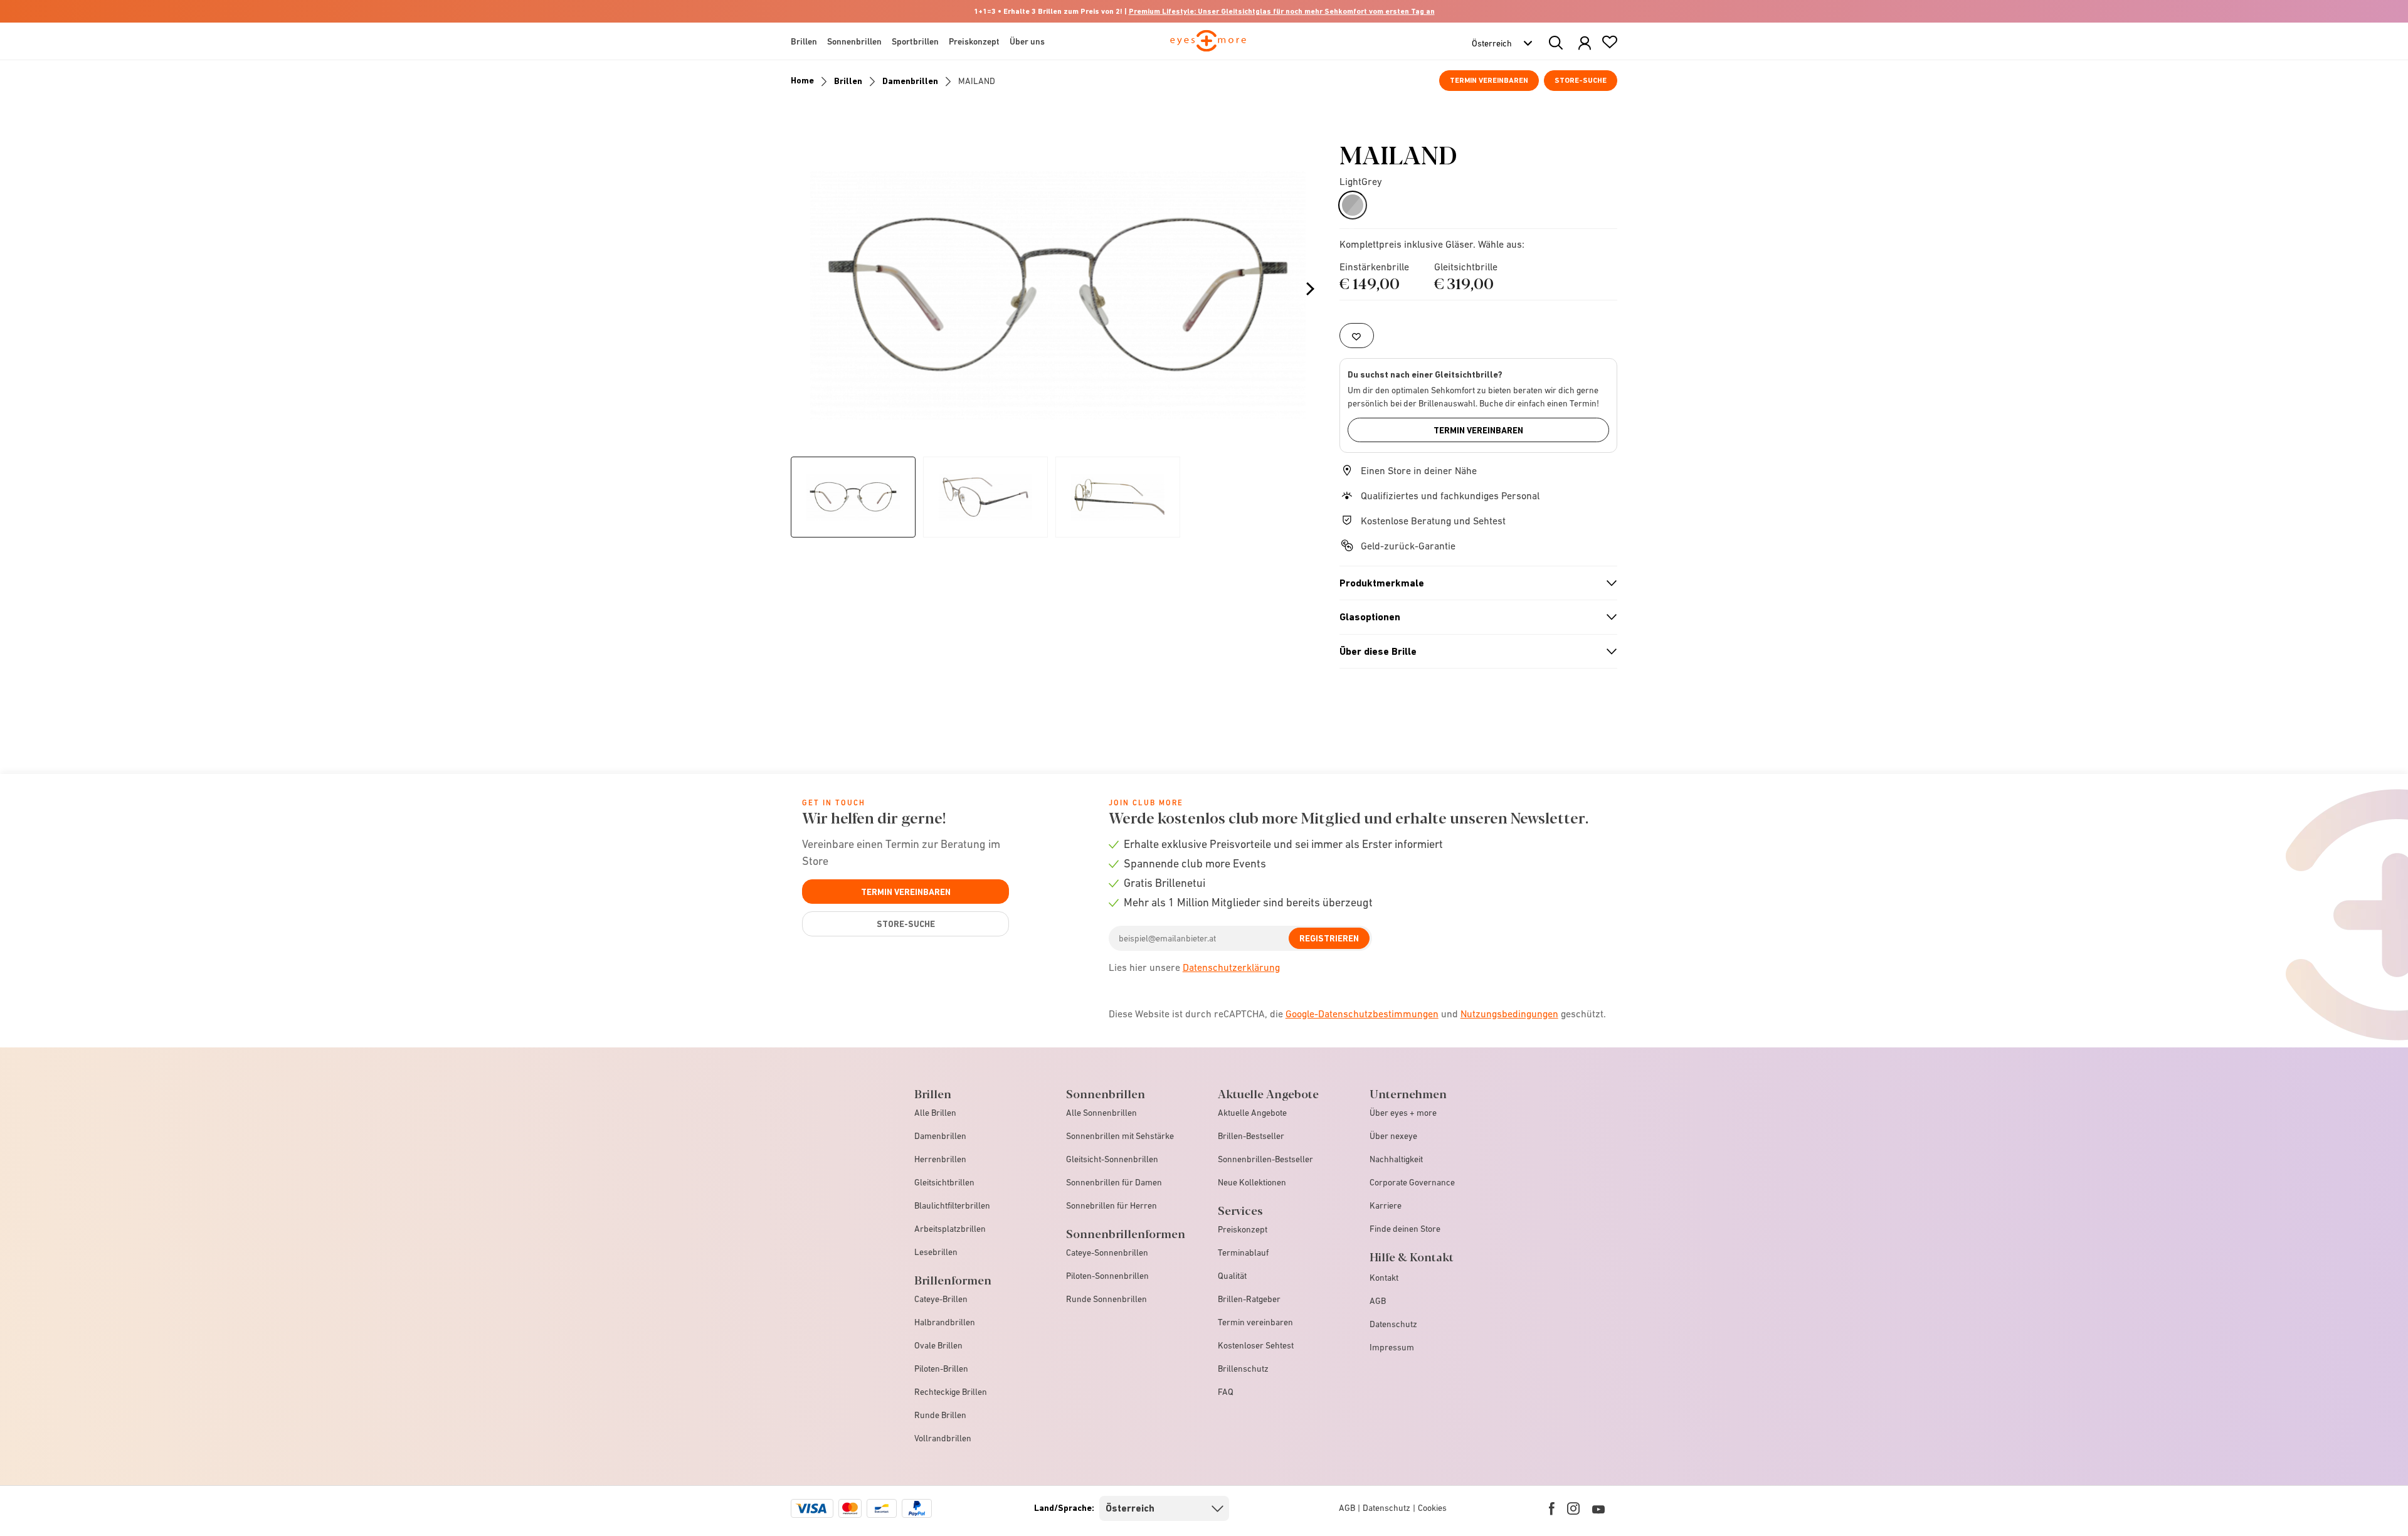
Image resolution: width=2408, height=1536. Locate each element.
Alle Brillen (935, 1113)
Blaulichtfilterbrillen (952, 1205)
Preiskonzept (1243, 1229)
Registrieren (1329, 938)
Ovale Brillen (938, 1345)
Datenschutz (1393, 1324)
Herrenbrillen (940, 1159)
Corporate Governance (1412, 1182)
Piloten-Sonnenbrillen (1107, 1276)
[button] (1585, 44)
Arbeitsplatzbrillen (950, 1229)
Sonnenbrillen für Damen (1114, 1182)
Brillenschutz (1243, 1369)
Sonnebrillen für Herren (1112, 1205)
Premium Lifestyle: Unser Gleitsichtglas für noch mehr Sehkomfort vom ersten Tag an (1282, 11)
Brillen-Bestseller (1251, 1136)
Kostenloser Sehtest (1256, 1345)
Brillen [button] (804, 41)
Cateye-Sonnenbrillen (1107, 1253)
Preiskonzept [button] (974, 41)
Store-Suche (1581, 80)
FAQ (1226, 1392)
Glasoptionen (1473, 617)
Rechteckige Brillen (951, 1392)
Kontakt (1384, 1278)
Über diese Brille (1473, 652)
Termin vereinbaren (1489, 80)
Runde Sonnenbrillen (1106, 1299)
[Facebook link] (1552, 1508)
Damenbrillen (910, 81)
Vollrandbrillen (943, 1438)
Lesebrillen (936, 1252)
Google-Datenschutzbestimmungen (1362, 1014)
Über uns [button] (1027, 41)
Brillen (848, 81)
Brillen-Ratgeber (1249, 1299)
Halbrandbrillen (945, 1322)
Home (802, 80)
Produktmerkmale (1473, 583)
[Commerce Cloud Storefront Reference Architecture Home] (1208, 46)
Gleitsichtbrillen (944, 1182)
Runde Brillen (940, 1415)
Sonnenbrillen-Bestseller (1265, 1159)
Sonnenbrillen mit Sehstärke (1120, 1136)
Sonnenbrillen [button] (854, 41)
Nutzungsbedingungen (1509, 1014)
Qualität (1232, 1276)
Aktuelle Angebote (1252, 1113)
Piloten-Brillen (941, 1369)
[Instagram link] (1573, 1508)
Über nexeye (1393, 1136)
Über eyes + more (1403, 1113)
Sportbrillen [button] (915, 41)
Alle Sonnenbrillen (1101, 1113)
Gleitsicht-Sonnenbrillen (1112, 1159)
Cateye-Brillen (941, 1299)
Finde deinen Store (1405, 1229)
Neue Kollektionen (1252, 1182)
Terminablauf (1243, 1253)
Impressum (1392, 1347)
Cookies (1432, 1508)
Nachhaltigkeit (1396, 1159)
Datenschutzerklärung (1231, 967)
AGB (1378, 1301)
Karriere (1386, 1205)
